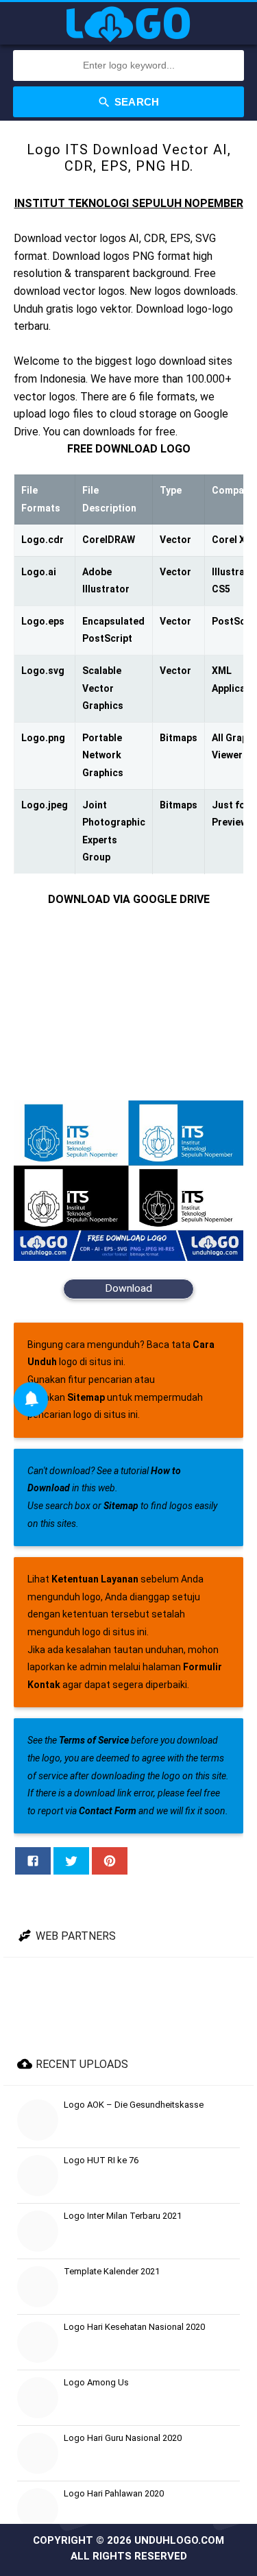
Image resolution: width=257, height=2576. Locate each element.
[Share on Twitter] (71, 1861)
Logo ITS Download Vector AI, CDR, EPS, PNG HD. (129, 158)
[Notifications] (31, 1399)
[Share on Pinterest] (110, 1861)
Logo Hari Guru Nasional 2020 (123, 2438)
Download (128, 1288)
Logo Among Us (96, 2382)
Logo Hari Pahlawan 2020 (114, 2493)
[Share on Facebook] (33, 1861)
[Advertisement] (128, 1004)
